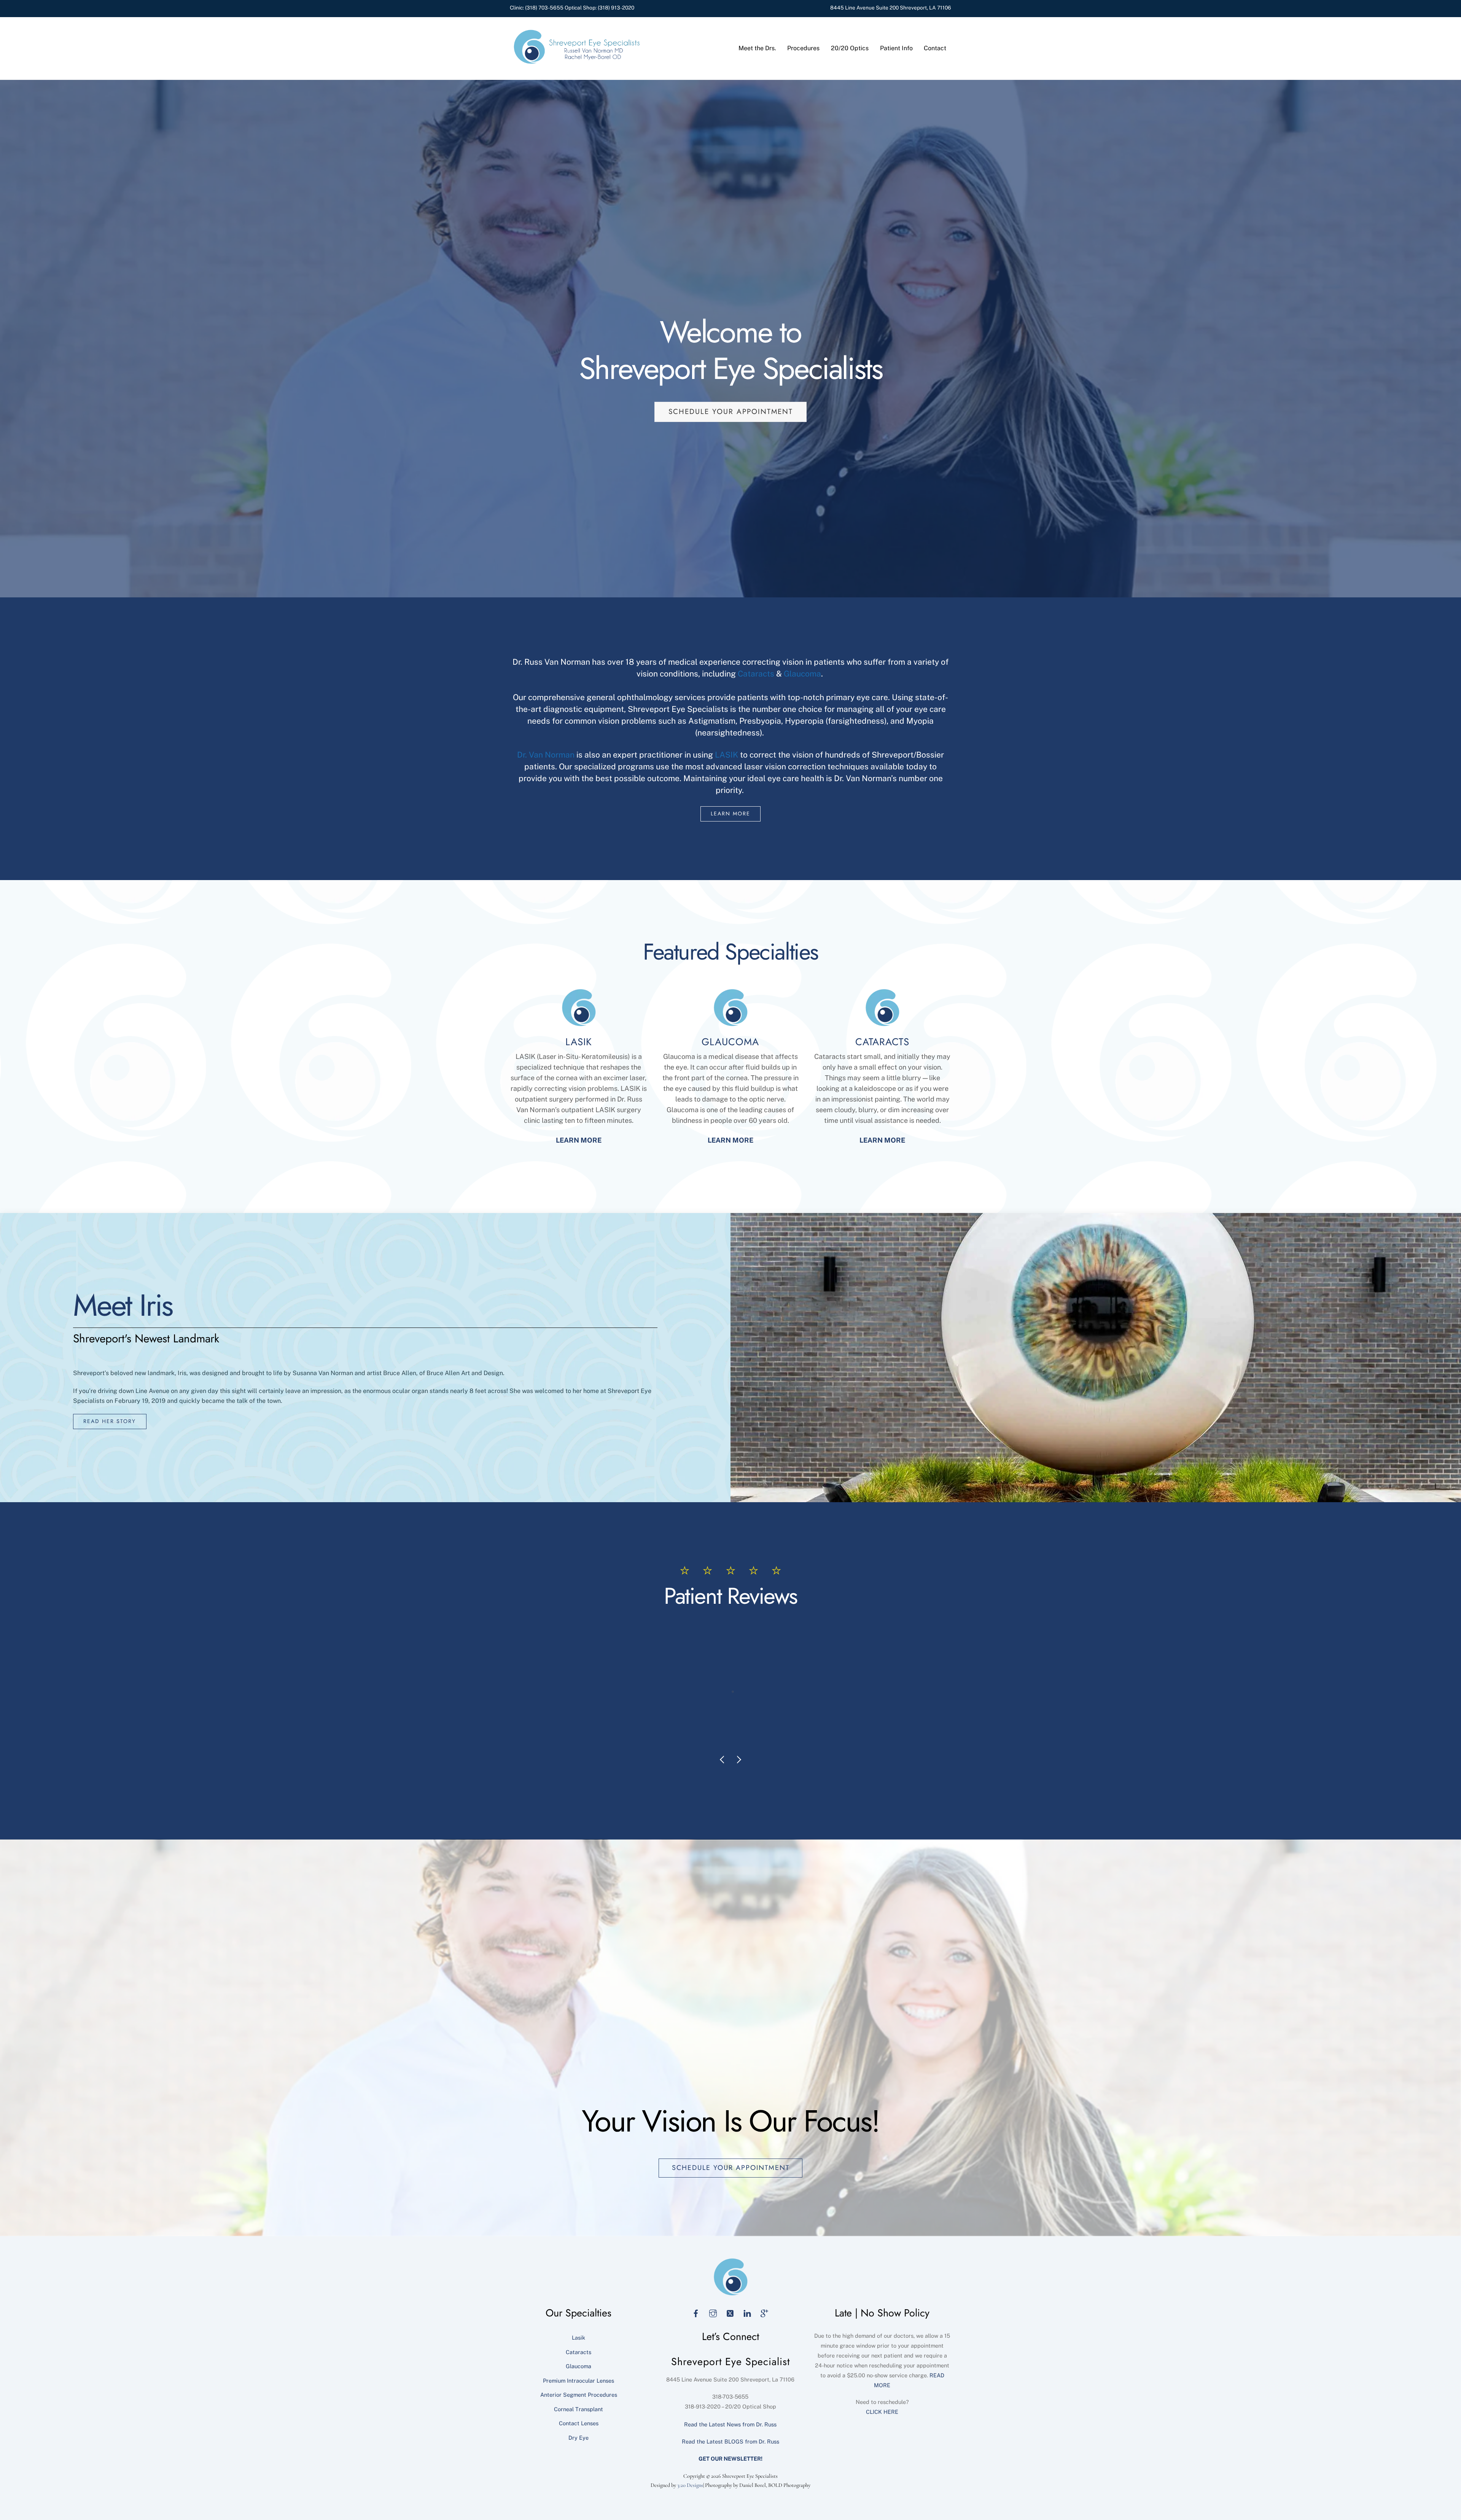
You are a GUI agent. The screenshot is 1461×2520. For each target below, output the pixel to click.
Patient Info (896, 48)
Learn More (730, 813)
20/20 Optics (850, 48)
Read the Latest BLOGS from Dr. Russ (730, 2441)
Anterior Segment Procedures (579, 2395)
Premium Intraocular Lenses (579, 2381)
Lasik (579, 2338)
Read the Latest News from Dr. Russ (730, 2424)
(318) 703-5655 (544, 8)
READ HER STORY (110, 1421)
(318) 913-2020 (616, 8)
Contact (935, 48)
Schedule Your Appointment (731, 412)
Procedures (803, 48)
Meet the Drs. (757, 48)
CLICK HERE (882, 2412)
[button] (721, 1736)
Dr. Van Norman (546, 755)
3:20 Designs (690, 2485)
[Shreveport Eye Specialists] (576, 62)
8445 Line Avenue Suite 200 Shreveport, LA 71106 (891, 8)
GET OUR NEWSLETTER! (730, 2459)
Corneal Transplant (579, 2409)
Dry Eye (579, 2438)
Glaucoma (802, 674)
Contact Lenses (579, 2423)
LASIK (727, 755)
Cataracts (756, 674)
